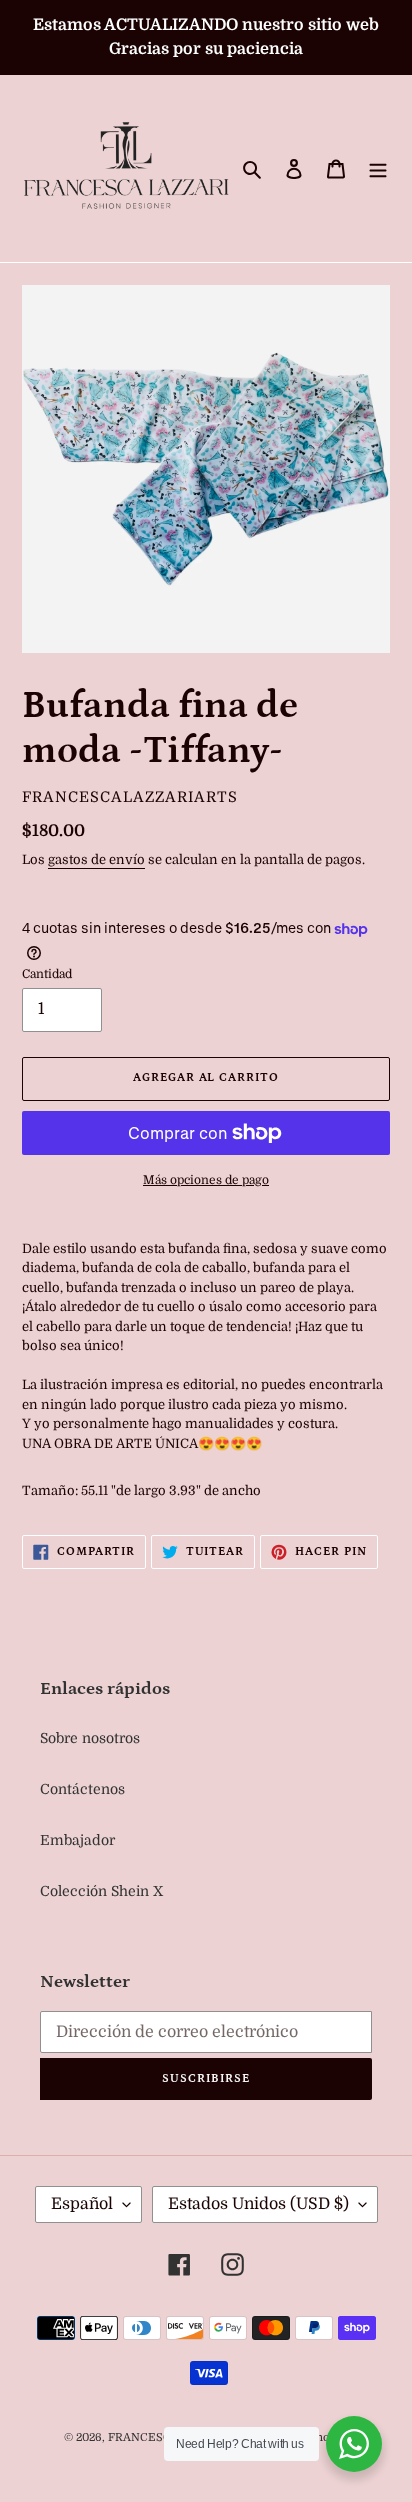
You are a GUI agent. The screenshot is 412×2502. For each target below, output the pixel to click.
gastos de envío (96, 859)
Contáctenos (82, 1789)
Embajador (77, 1840)
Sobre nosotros (90, 1738)
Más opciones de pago (206, 1180)
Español (82, 2204)
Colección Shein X (101, 1891)
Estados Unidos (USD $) (258, 2204)
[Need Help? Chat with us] (354, 2444)
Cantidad (47, 974)
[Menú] (378, 168)
